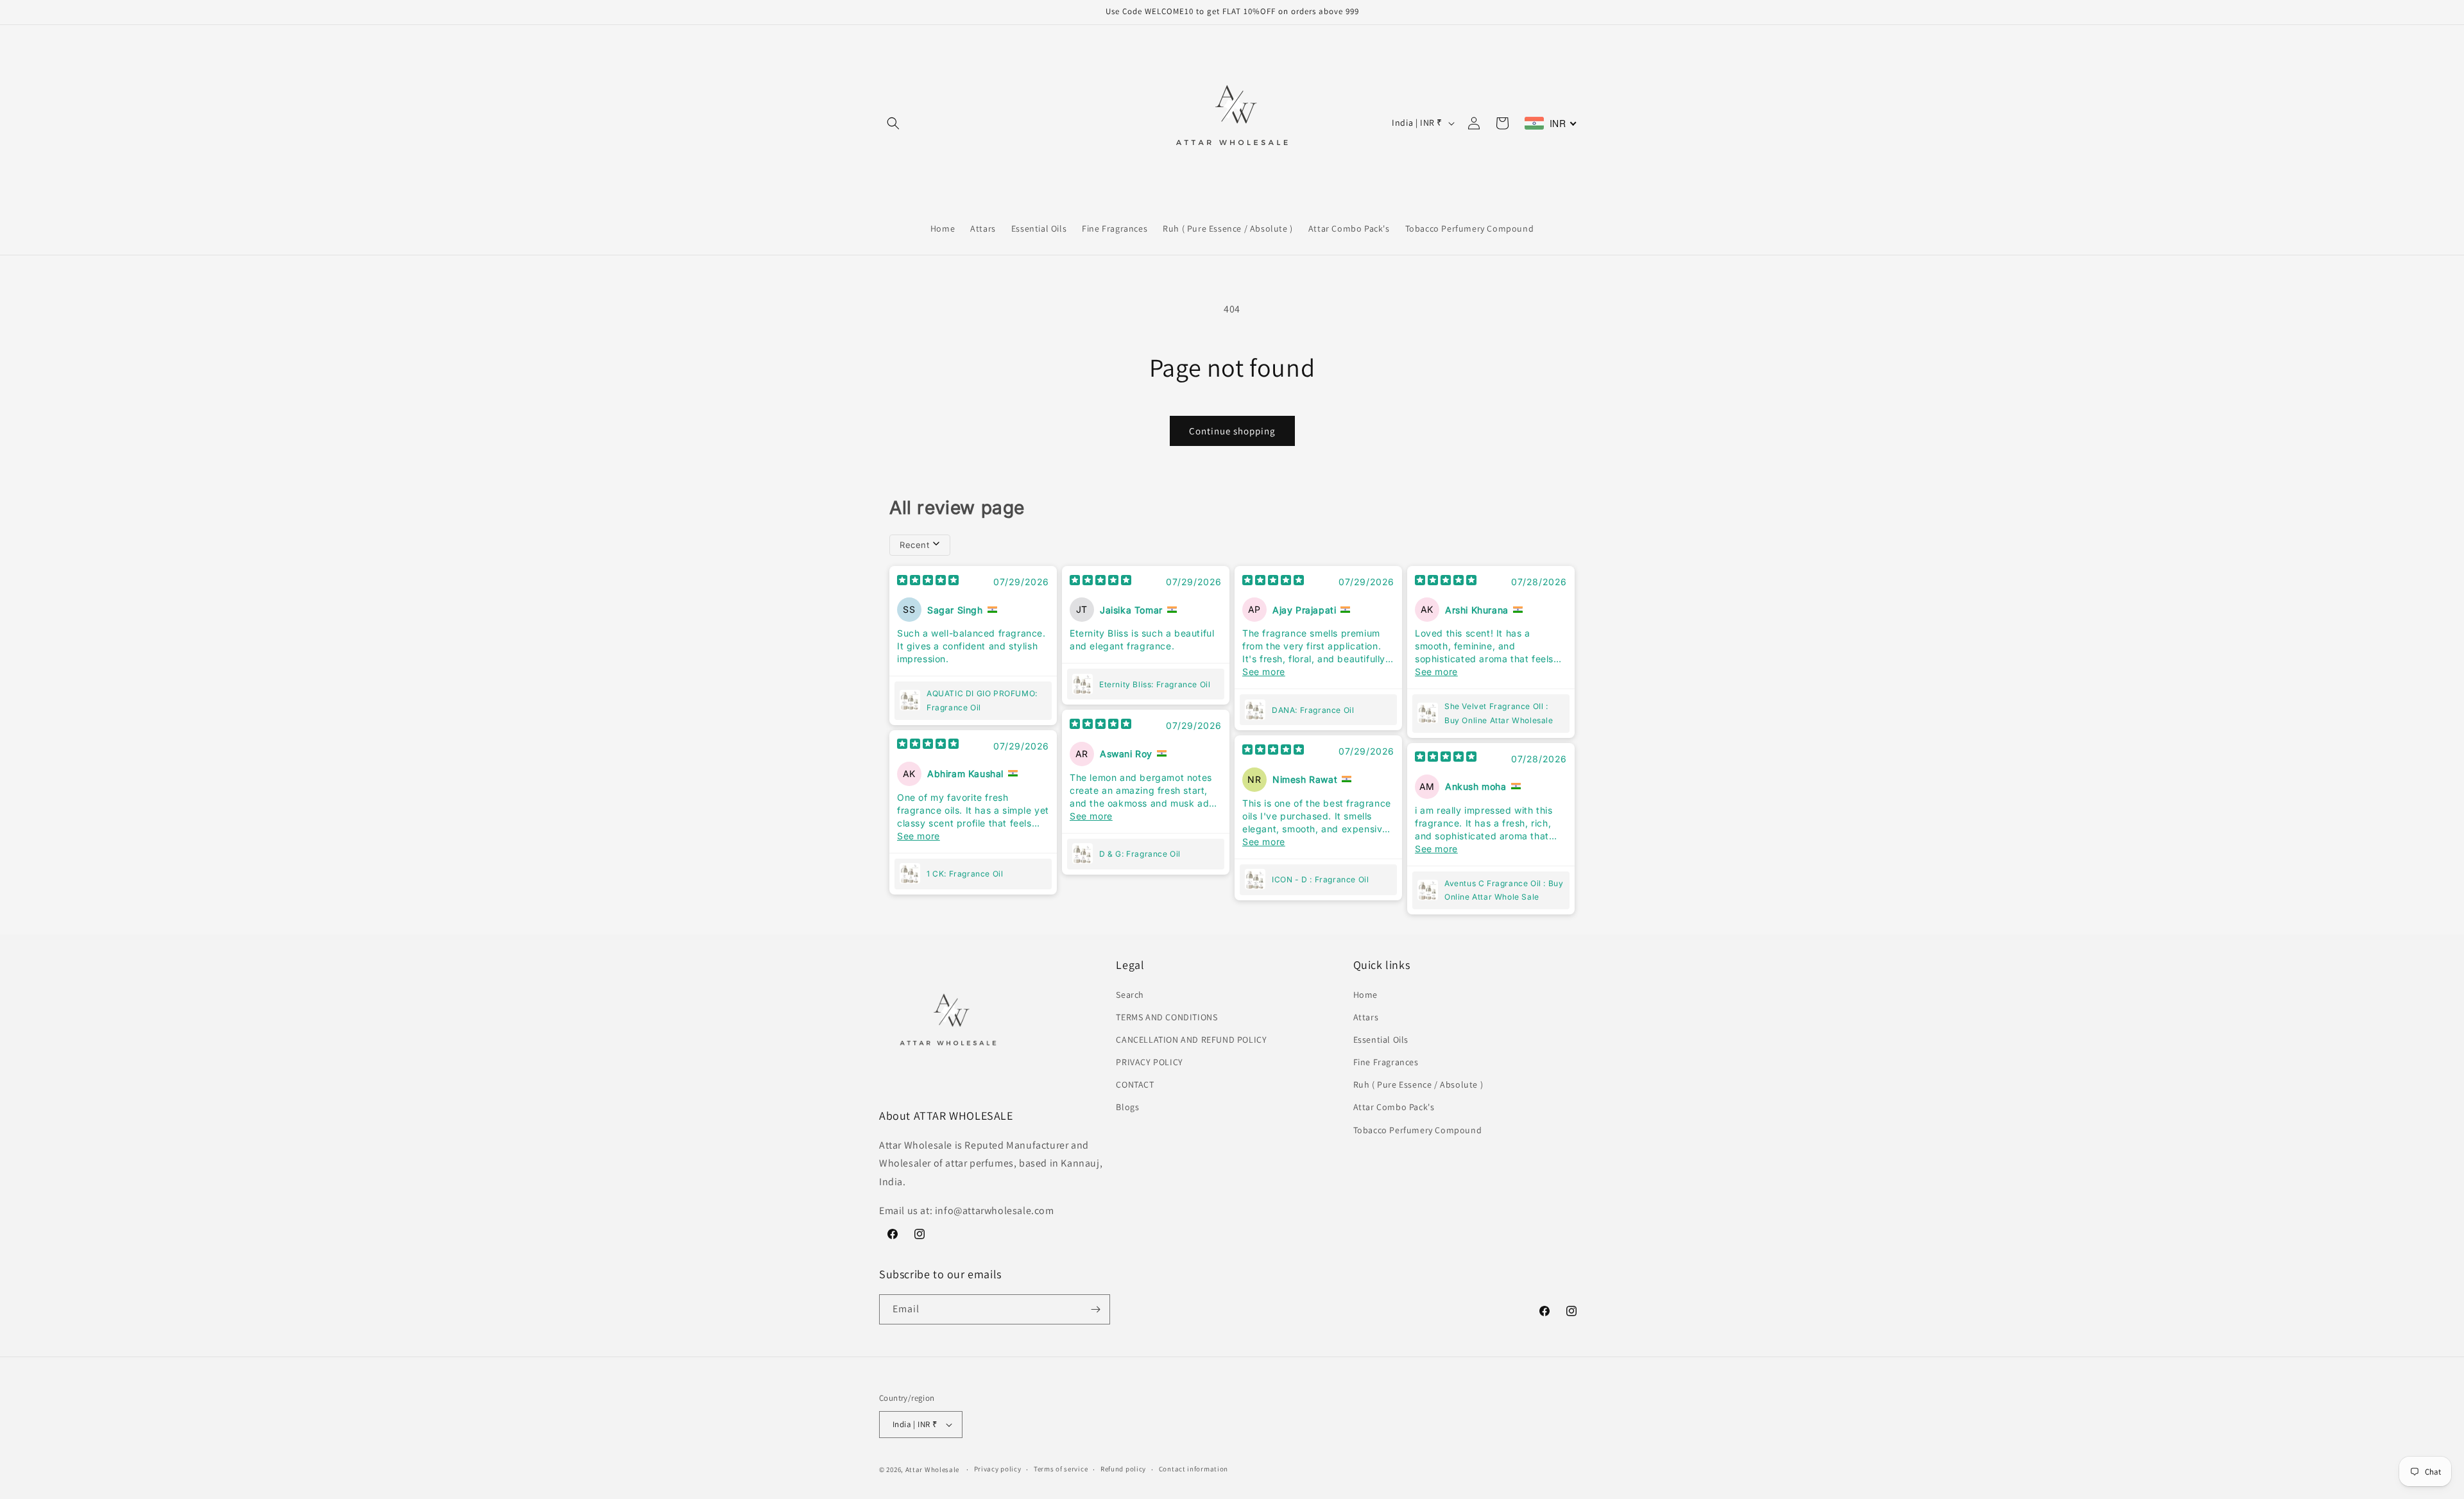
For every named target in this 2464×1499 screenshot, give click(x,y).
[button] (893, 123)
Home (1365, 995)
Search (1130, 995)
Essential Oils (1381, 1040)
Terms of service (1061, 1469)
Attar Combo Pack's (1394, 1107)
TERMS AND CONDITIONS (1167, 1017)
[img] (928, 581)
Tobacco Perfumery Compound (1418, 1130)
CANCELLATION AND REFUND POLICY (1191, 1040)
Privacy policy (998, 1469)
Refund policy (1123, 1469)
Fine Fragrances (1386, 1062)
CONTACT (1135, 1084)
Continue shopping (1232, 431)
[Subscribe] (1095, 1309)
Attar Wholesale (933, 1469)
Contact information (1193, 1469)
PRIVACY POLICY (1149, 1062)
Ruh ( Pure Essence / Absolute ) (1418, 1084)
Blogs (1127, 1107)
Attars (1366, 1017)
